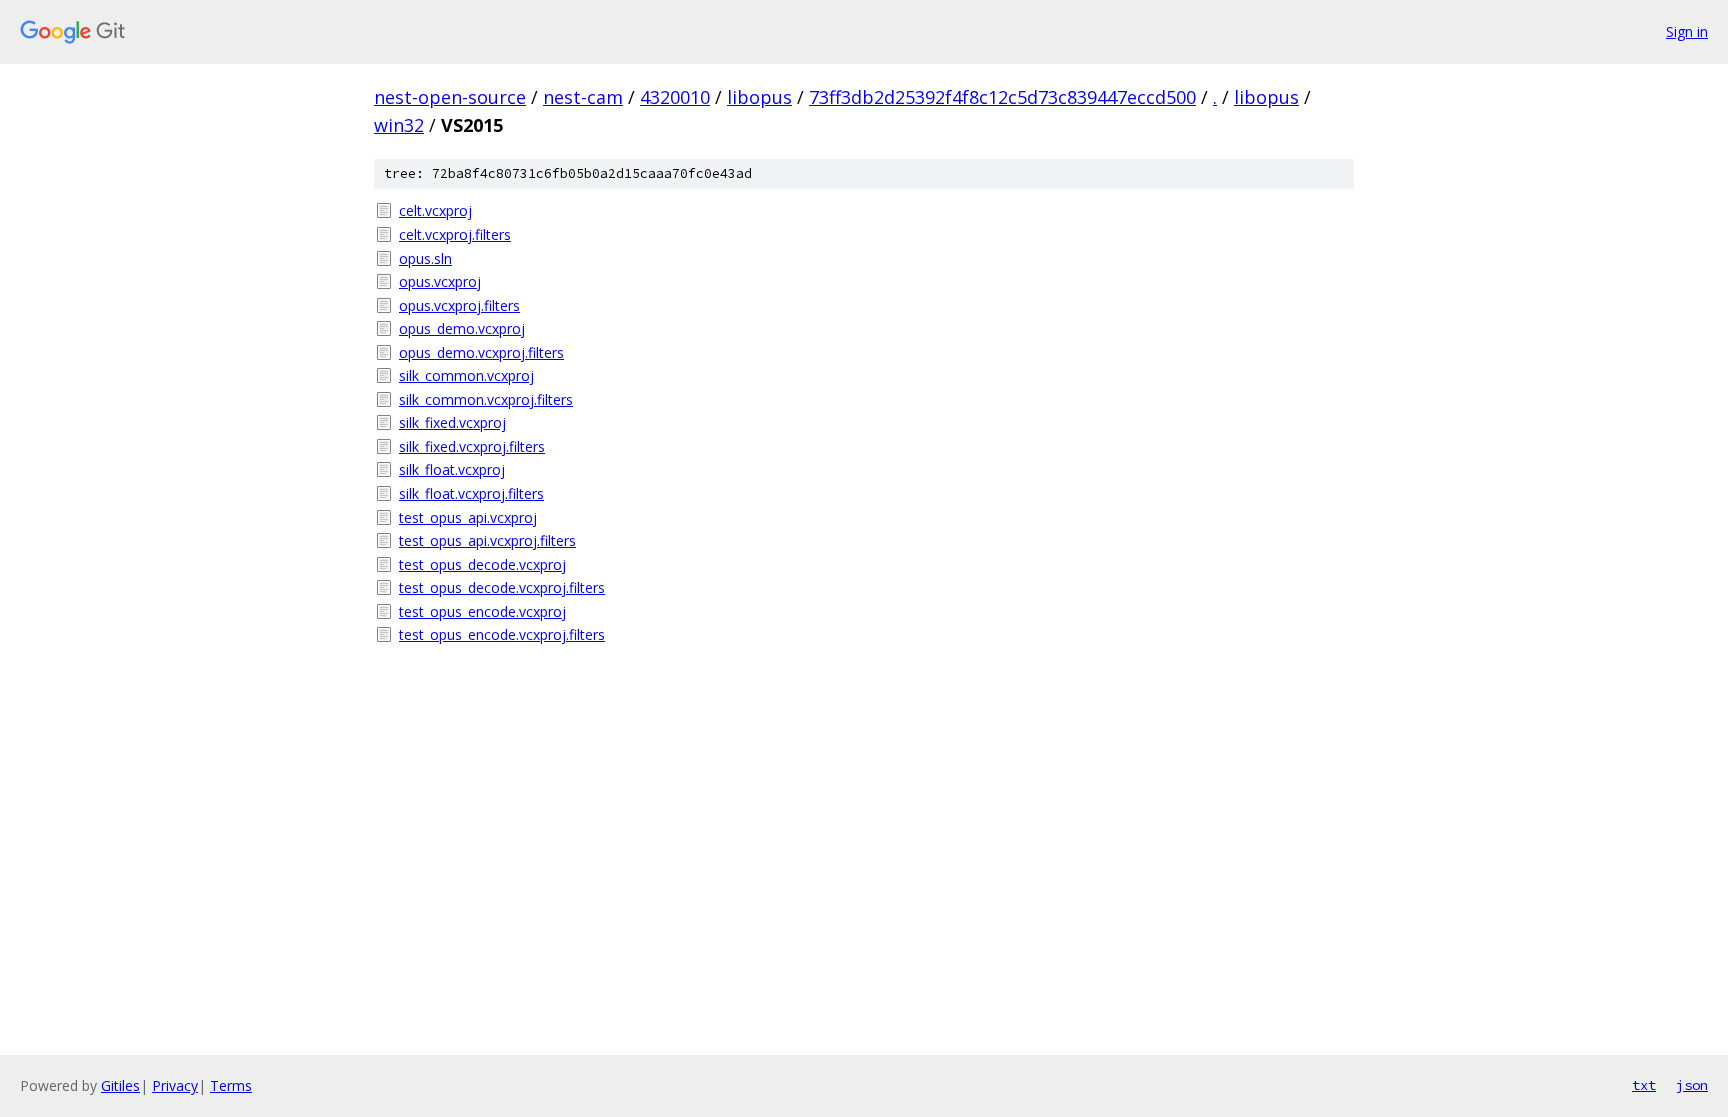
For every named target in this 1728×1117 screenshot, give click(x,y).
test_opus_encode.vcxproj (482, 611)
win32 (399, 125)
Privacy (175, 1085)
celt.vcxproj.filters (455, 234)
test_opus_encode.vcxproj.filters (502, 634)
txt (1644, 1085)
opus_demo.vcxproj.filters (481, 352)
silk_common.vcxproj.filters (486, 399)
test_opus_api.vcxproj (468, 517)
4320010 (675, 97)
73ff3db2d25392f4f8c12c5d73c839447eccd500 (1002, 97)
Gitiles (120, 1085)
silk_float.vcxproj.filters (471, 493)
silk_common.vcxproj (466, 375)
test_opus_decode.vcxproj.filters (502, 587)
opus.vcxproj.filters (459, 305)
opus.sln (425, 258)
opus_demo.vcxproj (462, 328)
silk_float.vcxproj (452, 469)
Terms (231, 1085)
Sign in (1687, 31)
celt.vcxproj (435, 210)
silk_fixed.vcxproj (452, 422)
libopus (759, 97)
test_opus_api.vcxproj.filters (487, 540)
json (1692, 1085)
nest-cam (583, 97)
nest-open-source (450, 97)
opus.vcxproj (440, 281)
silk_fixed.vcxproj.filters (472, 446)
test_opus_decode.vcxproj (482, 564)
